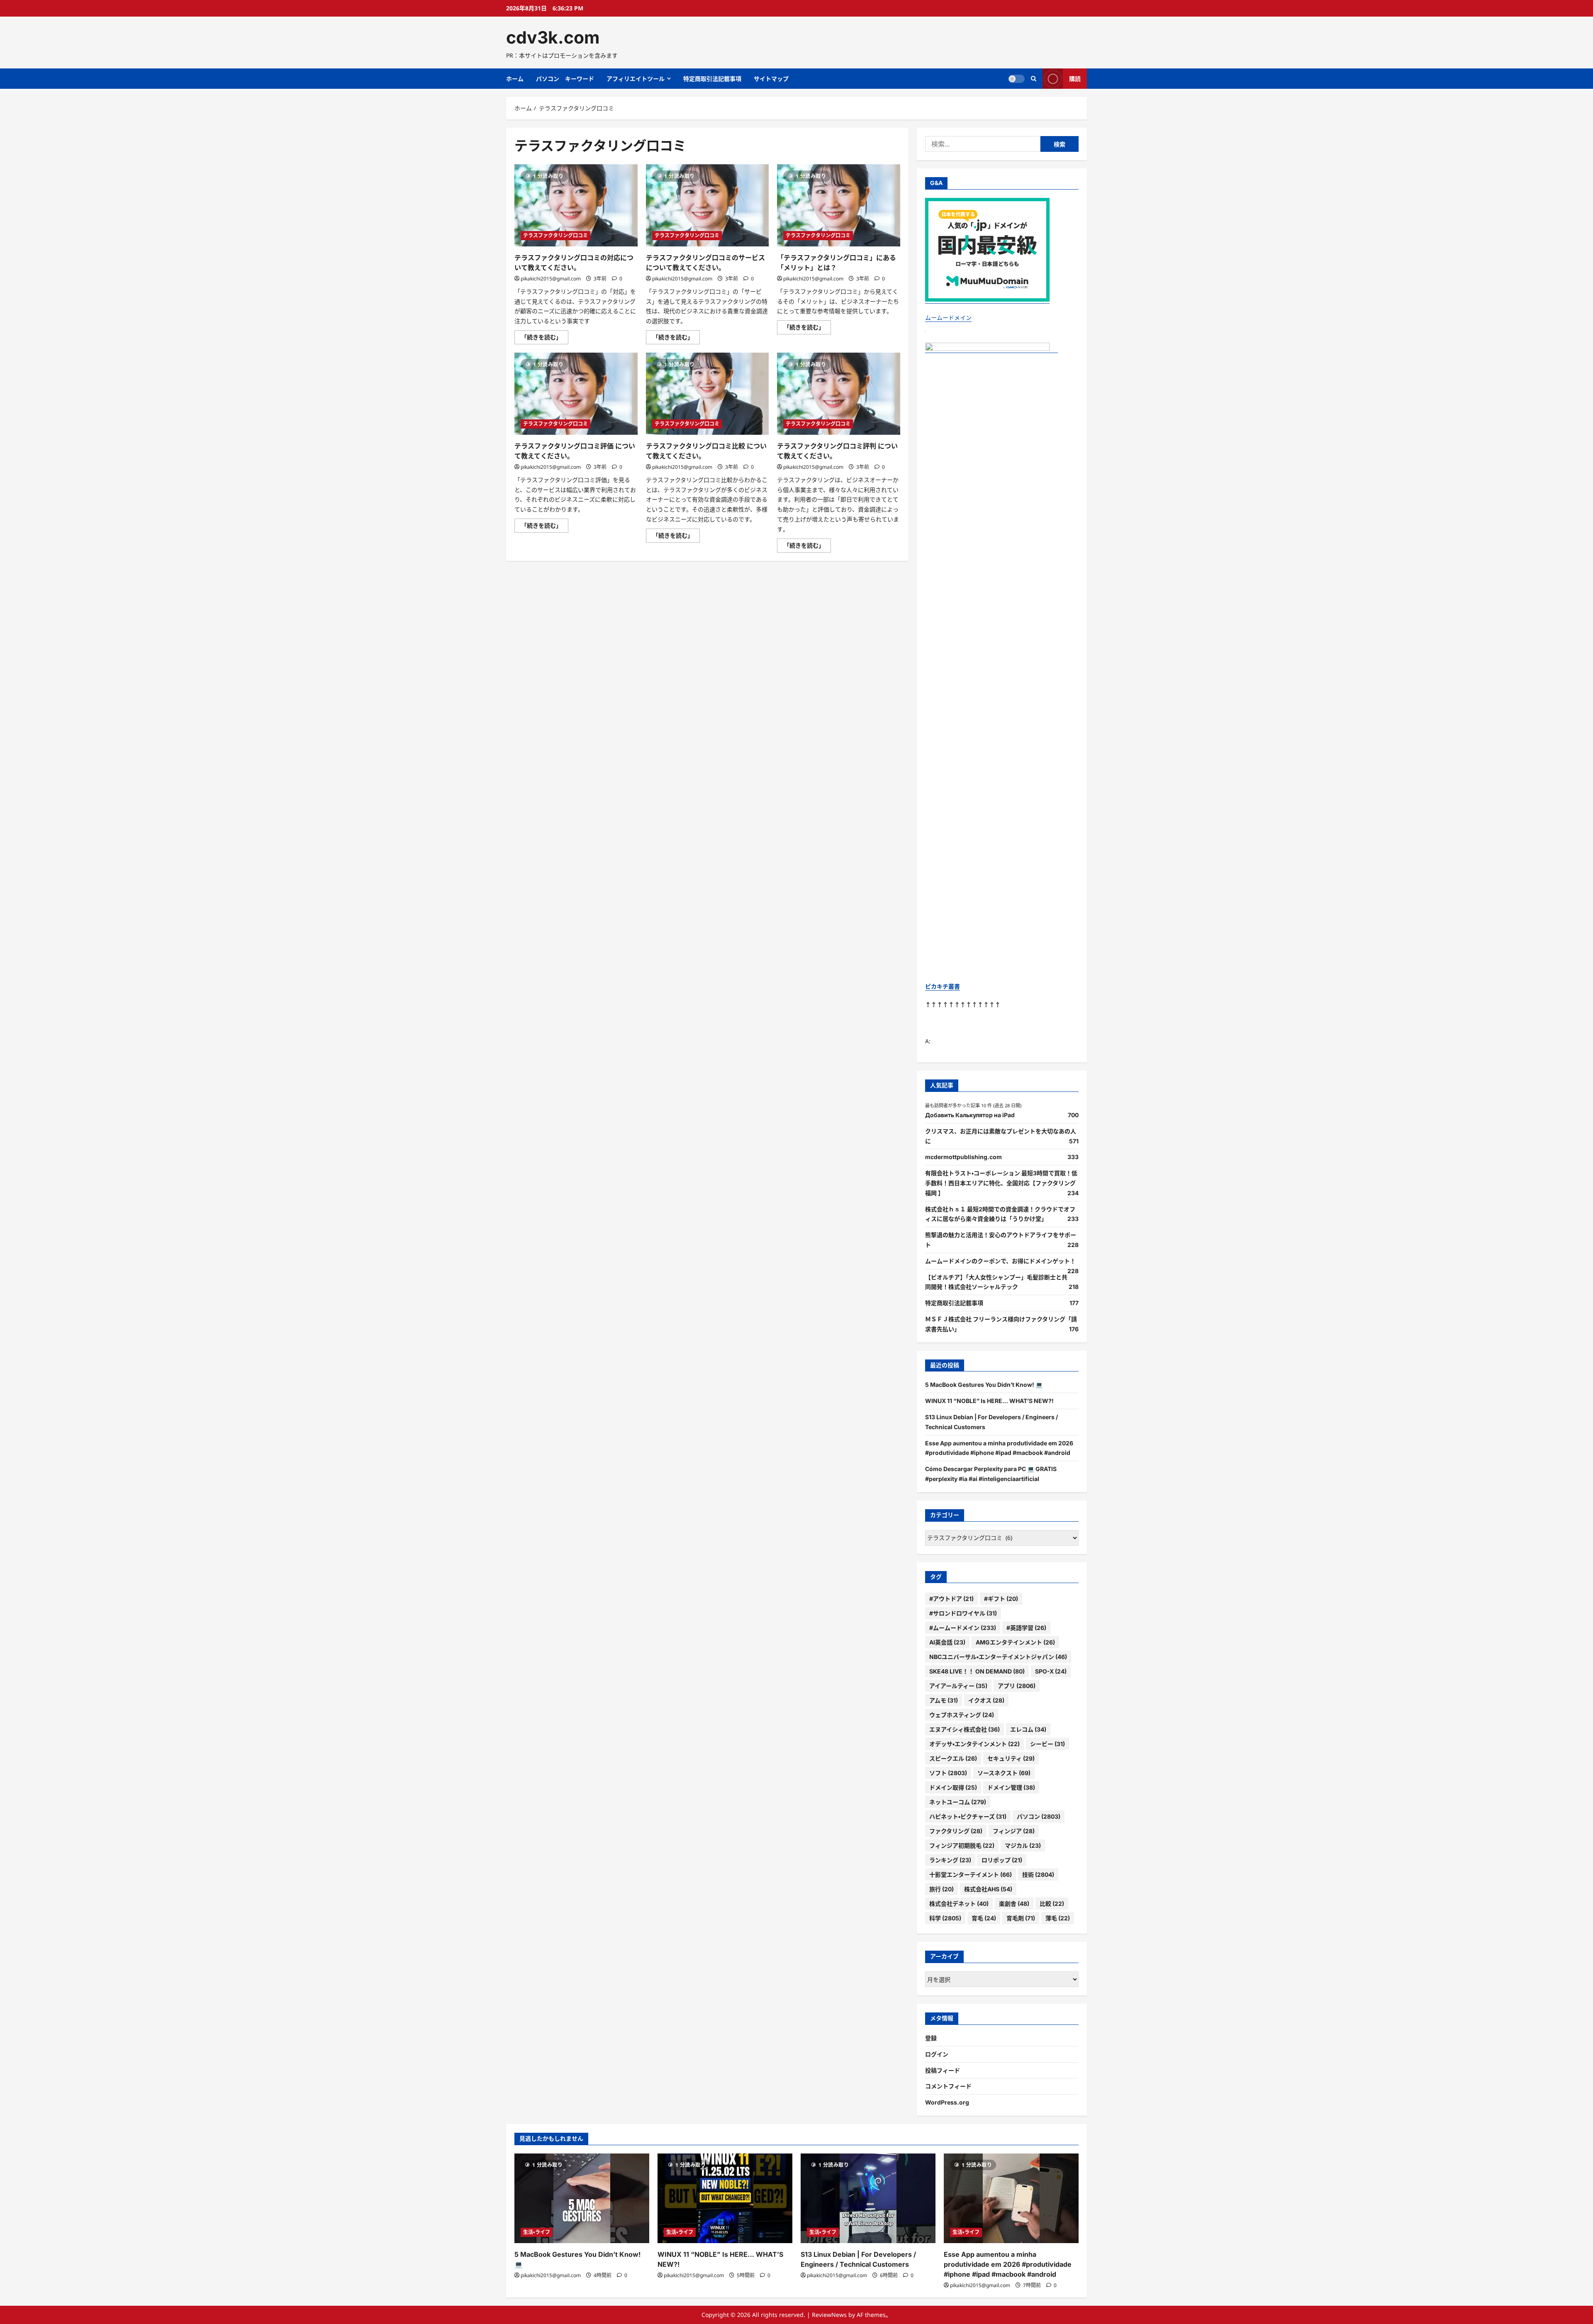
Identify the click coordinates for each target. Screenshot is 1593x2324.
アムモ (944, 1700)
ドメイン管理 (1011, 1787)
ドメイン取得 (953, 1787)
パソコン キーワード (565, 79)
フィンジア (1014, 1831)
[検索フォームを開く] (1034, 79)
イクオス (986, 1700)
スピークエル (953, 1758)
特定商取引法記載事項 (712, 79)
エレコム (1028, 1729)
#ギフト (1001, 1599)
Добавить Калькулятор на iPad (970, 1115)
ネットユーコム (958, 1802)
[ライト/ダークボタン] (1016, 79)
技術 (1038, 1875)
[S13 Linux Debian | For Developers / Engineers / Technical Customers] (868, 2199)
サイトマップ (771, 79)
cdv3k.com (553, 37)
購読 (1075, 79)
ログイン (937, 2054)
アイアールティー (958, 1686)
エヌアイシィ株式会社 (965, 1729)
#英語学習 (1026, 1628)
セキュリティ (1011, 1758)
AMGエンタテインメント (1015, 1642)
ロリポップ (1002, 1860)
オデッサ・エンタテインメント (974, 1744)
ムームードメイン (948, 318)
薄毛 (1058, 1918)
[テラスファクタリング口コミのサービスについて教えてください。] (708, 205)
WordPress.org (947, 2102)
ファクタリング (956, 1831)
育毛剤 (1021, 1918)
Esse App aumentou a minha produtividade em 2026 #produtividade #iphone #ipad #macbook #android (1008, 2264)
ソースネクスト (1004, 1773)
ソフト (948, 1773)
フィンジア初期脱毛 (962, 1845)
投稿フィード (943, 2070)
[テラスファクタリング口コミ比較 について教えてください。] (708, 394)
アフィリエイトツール (636, 79)
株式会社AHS (988, 1889)
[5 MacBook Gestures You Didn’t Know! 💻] (582, 2199)
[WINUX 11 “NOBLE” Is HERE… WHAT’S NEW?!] (725, 2199)
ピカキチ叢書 (943, 986)
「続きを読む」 (545, 339)
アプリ (1017, 1686)
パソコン (1039, 1816)
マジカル (1023, 1845)
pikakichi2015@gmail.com (551, 279)
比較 (1052, 1904)
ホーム (515, 79)
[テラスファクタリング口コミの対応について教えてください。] (576, 205)
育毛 (984, 1918)
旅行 (941, 1889)
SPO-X (1051, 1671)
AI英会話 (947, 1642)
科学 (945, 1918)
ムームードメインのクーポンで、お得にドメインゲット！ (1000, 1261)
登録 (931, 2038)
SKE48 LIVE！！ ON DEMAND (977, 1671)
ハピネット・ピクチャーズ (968, 1816)
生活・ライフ (537, 2232)
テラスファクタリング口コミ (555, 235)
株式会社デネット (959, 1904)
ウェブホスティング (962, 1715)
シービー (1047, 1744)
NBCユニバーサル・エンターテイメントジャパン (998, 1657)
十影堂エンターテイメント (971, 1875)
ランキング (950, 1860)
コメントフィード (948, 2086)
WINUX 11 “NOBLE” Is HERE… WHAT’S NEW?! (989, 1401)
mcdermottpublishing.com (963, 1157)
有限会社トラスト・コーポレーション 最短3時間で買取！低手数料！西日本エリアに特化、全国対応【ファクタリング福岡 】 (1001, 1183)
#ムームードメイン (963, 1628)
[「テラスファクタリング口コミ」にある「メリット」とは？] (839, 205)
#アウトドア (951, 1599)
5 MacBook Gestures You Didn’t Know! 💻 (984, 1385)
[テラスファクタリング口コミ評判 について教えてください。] (839, 394)
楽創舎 (1014, 1904)
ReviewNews (829, 2315)
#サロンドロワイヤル (963, 1613)
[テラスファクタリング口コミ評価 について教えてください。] (576, 394)
